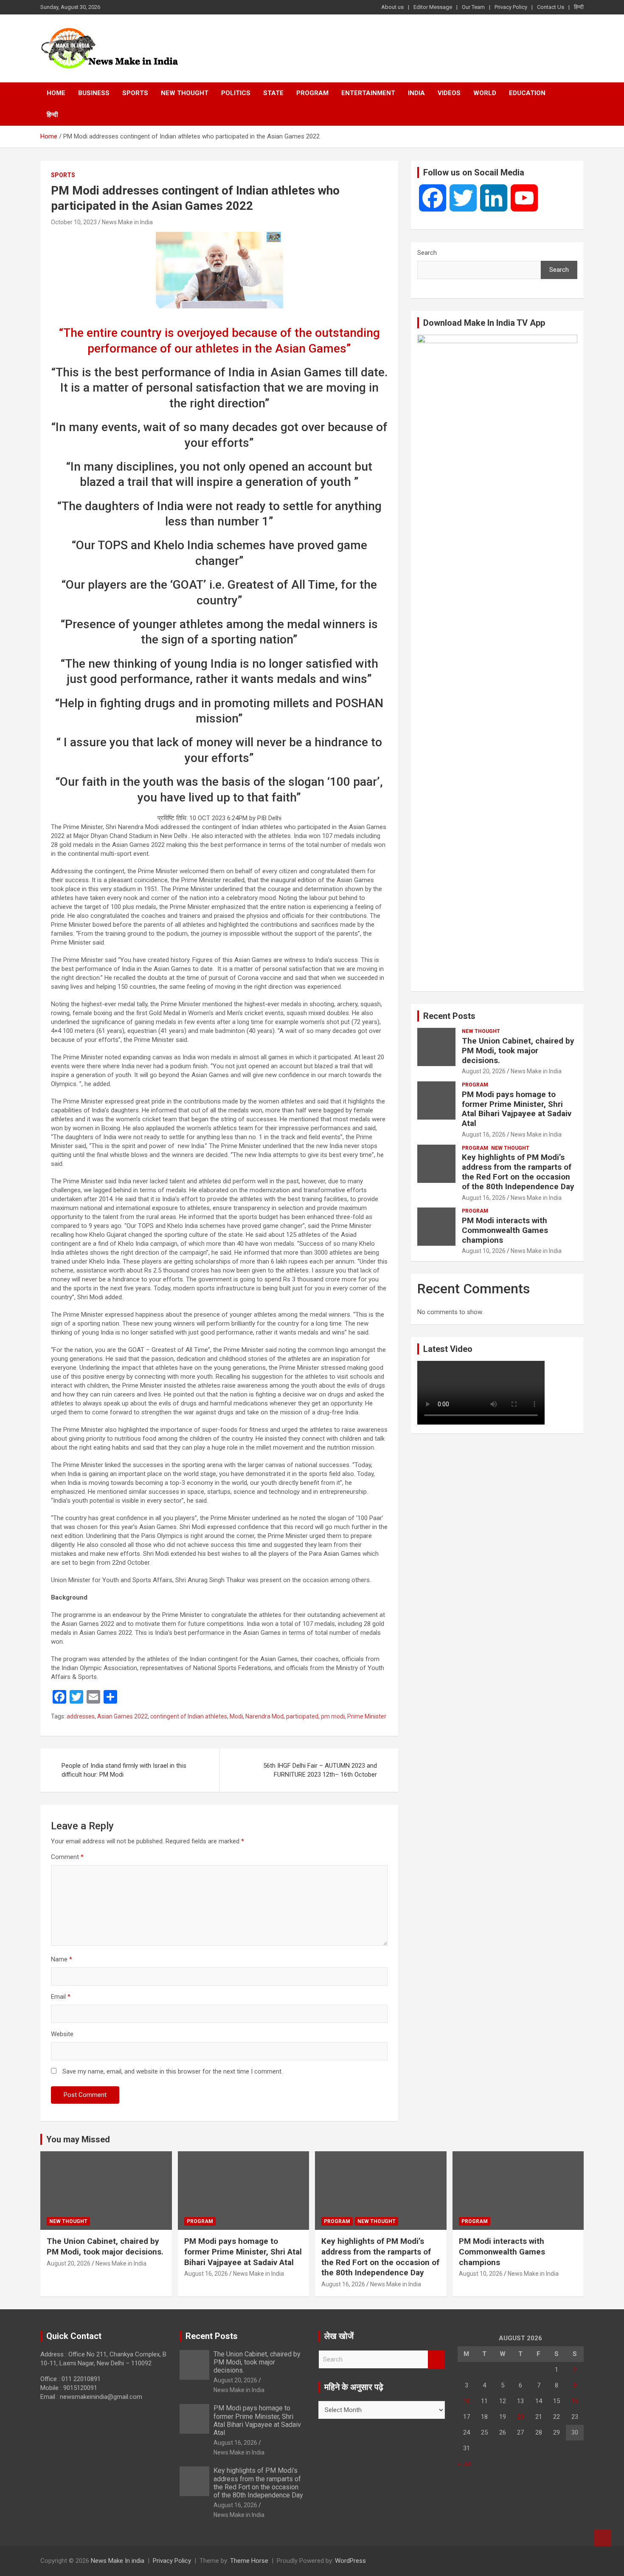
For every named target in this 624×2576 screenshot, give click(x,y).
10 (467, 2401)
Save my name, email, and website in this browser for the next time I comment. (173, 2071)
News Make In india (118, 2561)
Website (62, 2034)
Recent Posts (449, 1016)
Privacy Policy (511, 7)
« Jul (464, 2464)
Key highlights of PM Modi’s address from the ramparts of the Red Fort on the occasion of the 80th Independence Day (518, 1172)
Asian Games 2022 (122, 1716)
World (485, 93)
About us (392, 7)
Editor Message (433, 7)
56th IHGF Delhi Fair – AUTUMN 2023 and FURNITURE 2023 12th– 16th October (320, 1770)
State (273, 93)
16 (575, 2401)
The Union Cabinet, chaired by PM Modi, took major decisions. (518, 1051)
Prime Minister (367, 1716)
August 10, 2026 (484, 1251)
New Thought (185, 93)
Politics (236, 93)
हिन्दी (579, 7)
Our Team (473, 7)
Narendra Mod (264, 1716)
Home (56, 93)
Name (62, 1959)
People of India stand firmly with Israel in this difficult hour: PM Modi (124, 1770)
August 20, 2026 (484, 1071)
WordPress (350, 2561)
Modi (236, 1716)
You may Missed (78, 2139)
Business (94, 93)
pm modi (333, 1716)
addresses (81, 1716)
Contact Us (551, 7)
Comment (67, 1857)
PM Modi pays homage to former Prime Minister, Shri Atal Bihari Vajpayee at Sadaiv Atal (517, 1109)
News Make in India (127, 222)
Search (427, 253)
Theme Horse (249, 2561)
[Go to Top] (603, 2538)
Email (61, 1997)
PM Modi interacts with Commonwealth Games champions (505, 1230)
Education (527, 93)
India (416, 93)
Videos (449, 93)
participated (302, 1716)
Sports (135, 93)
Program (312, 93)
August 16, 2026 (484, 1134)
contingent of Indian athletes (189, 1716)
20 (520, 2417)
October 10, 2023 (74, 222)
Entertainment (368, 93)
